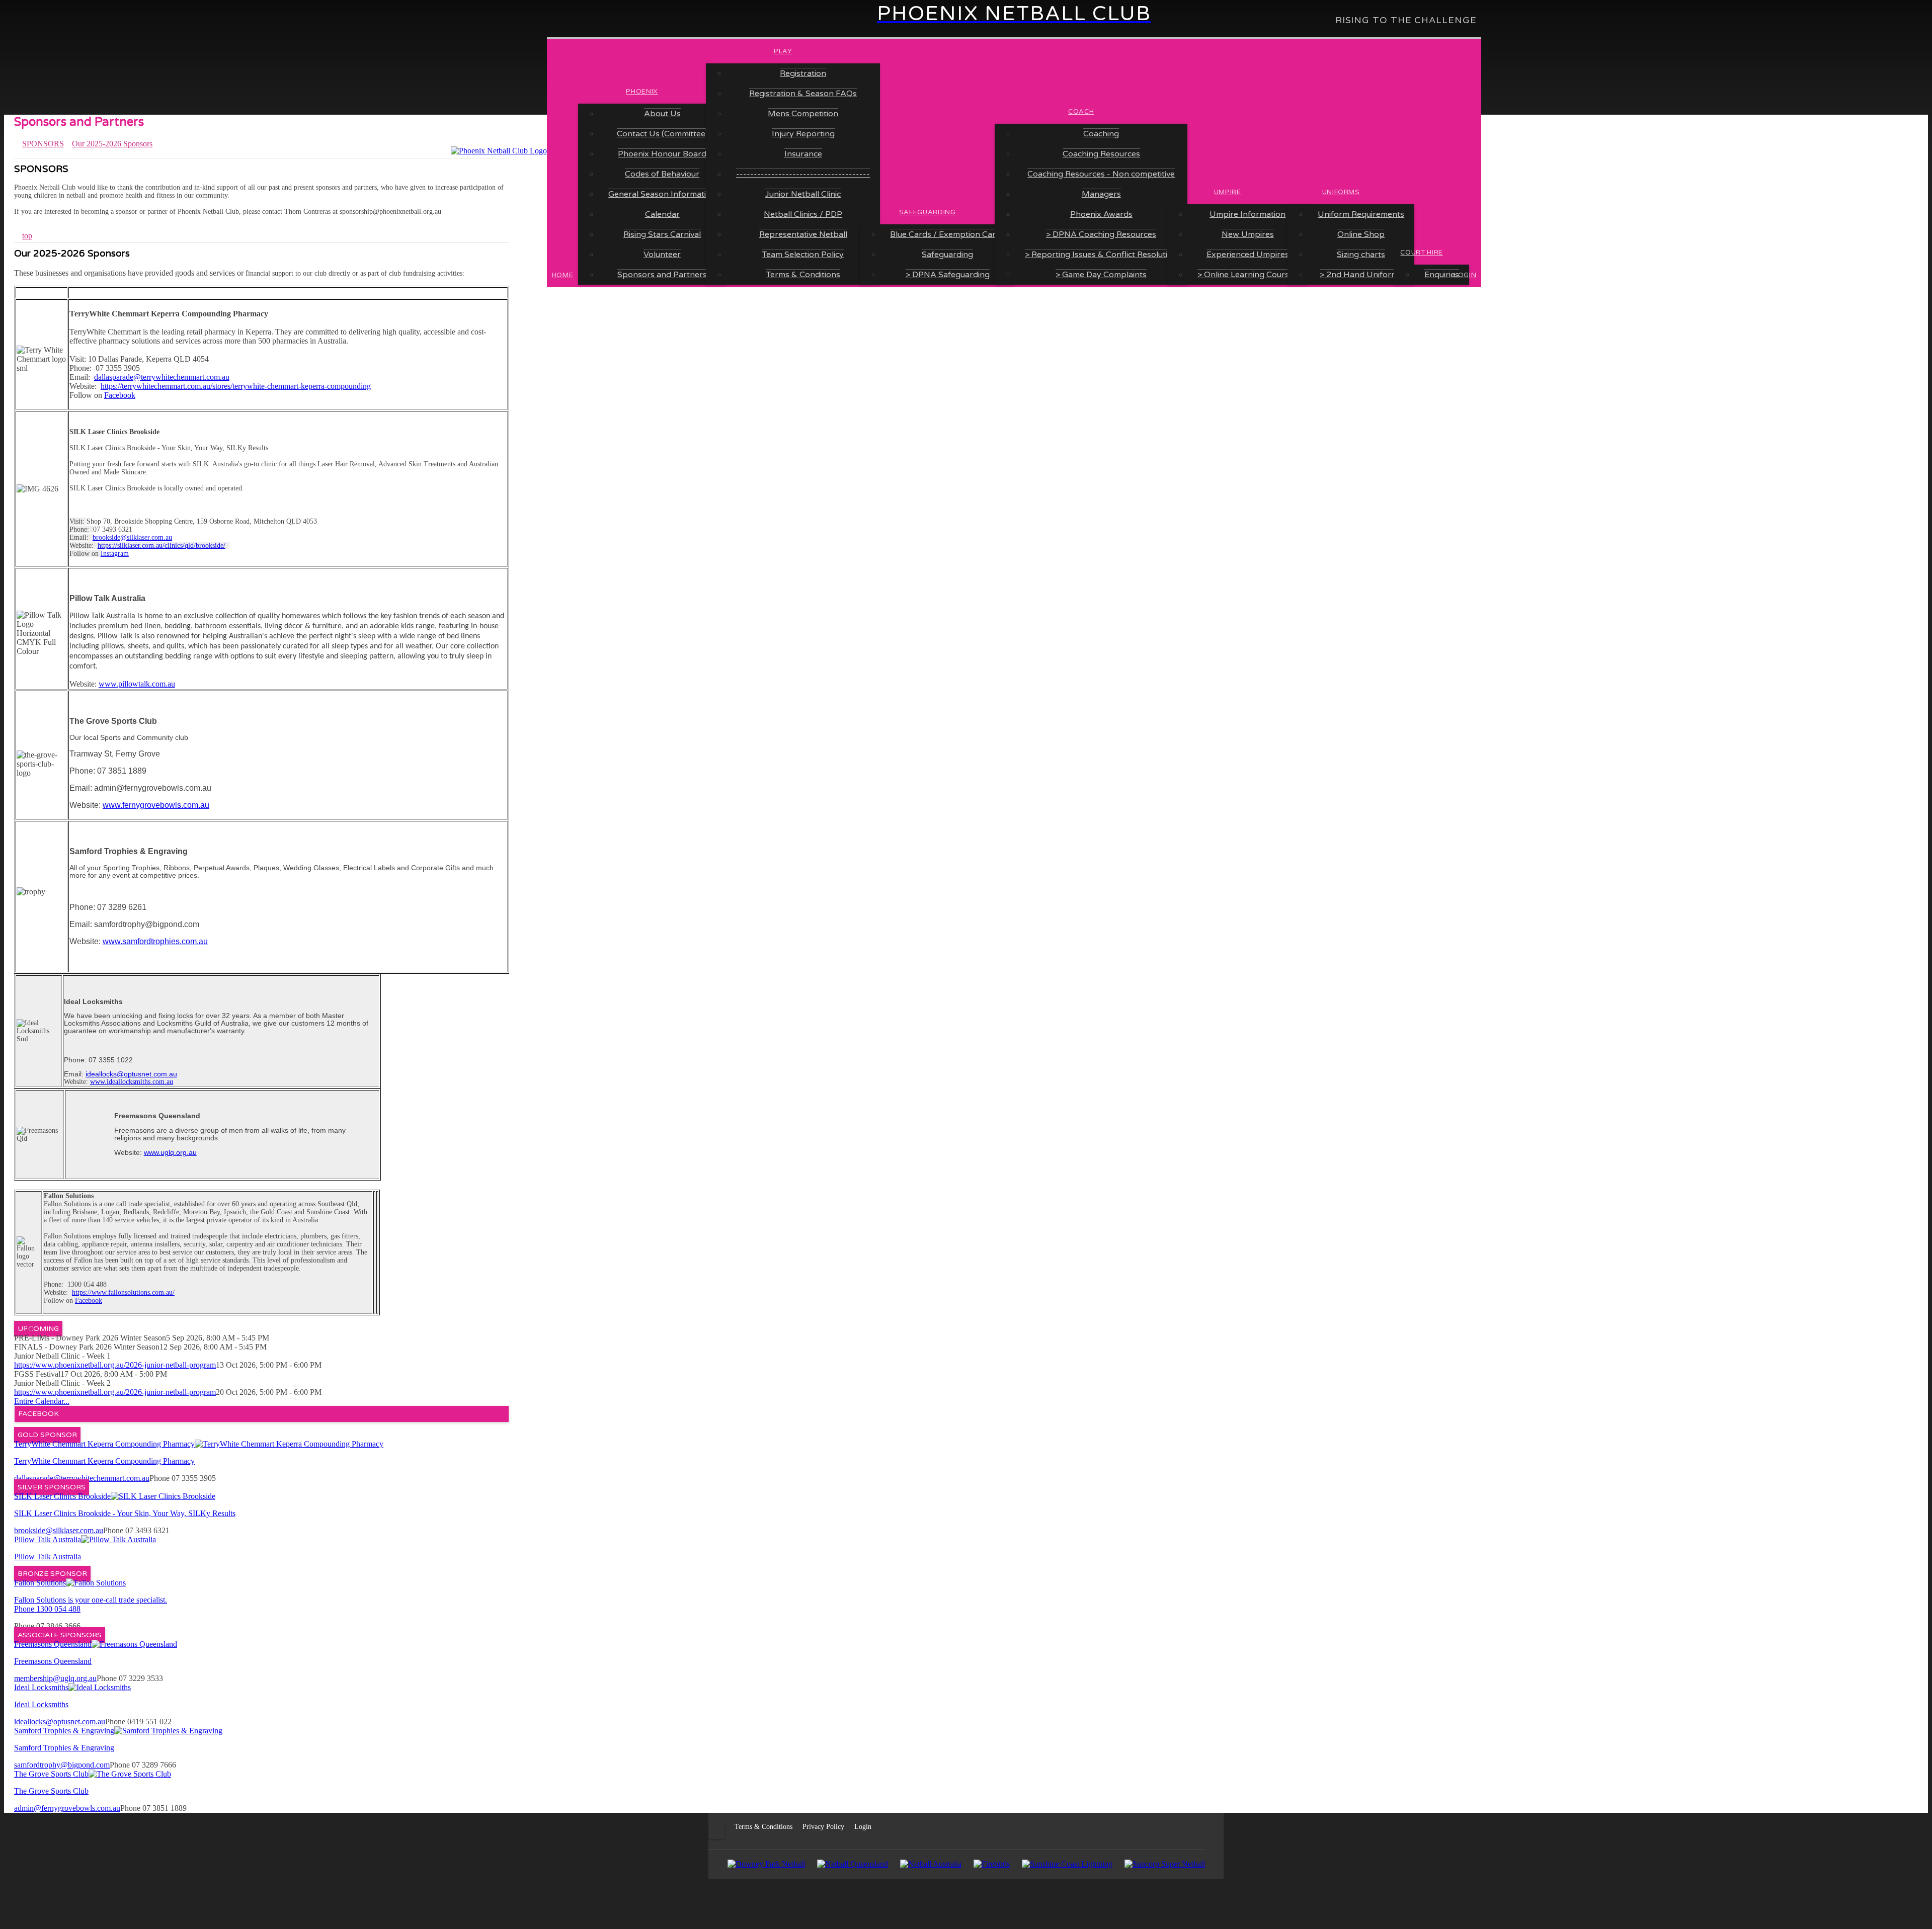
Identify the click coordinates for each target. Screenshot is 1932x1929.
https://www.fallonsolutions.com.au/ (123, 1292)
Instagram (115, 554)
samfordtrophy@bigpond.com (62, 1765)
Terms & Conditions (763, 1827)
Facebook (120, 395)
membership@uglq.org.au (55, 1678)
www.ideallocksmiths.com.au (132, 1082)
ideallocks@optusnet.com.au (60, 1722)
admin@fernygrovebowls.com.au (67, 1808)
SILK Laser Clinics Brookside (62, 1496)
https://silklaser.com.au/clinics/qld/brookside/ (162, 546)
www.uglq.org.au (170, 1153)
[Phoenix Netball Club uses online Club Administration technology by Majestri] (986, 1827)
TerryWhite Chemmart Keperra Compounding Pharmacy (104, 1444)
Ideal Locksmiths (41, 1687)
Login (863, 1827)
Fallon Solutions (40, 1583)
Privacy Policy (823, 1827)
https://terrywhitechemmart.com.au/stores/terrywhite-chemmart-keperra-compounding (236, 386)
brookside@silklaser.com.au (132, 537)
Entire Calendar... (42, 1401)
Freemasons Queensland (53, 1644)
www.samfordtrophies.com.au (155, 941)
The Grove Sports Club (51, 1774)
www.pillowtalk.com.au (137, 684)
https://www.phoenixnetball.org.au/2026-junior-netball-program (115, 1365)
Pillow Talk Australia (48, 1539)
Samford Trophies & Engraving (64, 1731)
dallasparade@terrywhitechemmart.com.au (162, 377)
